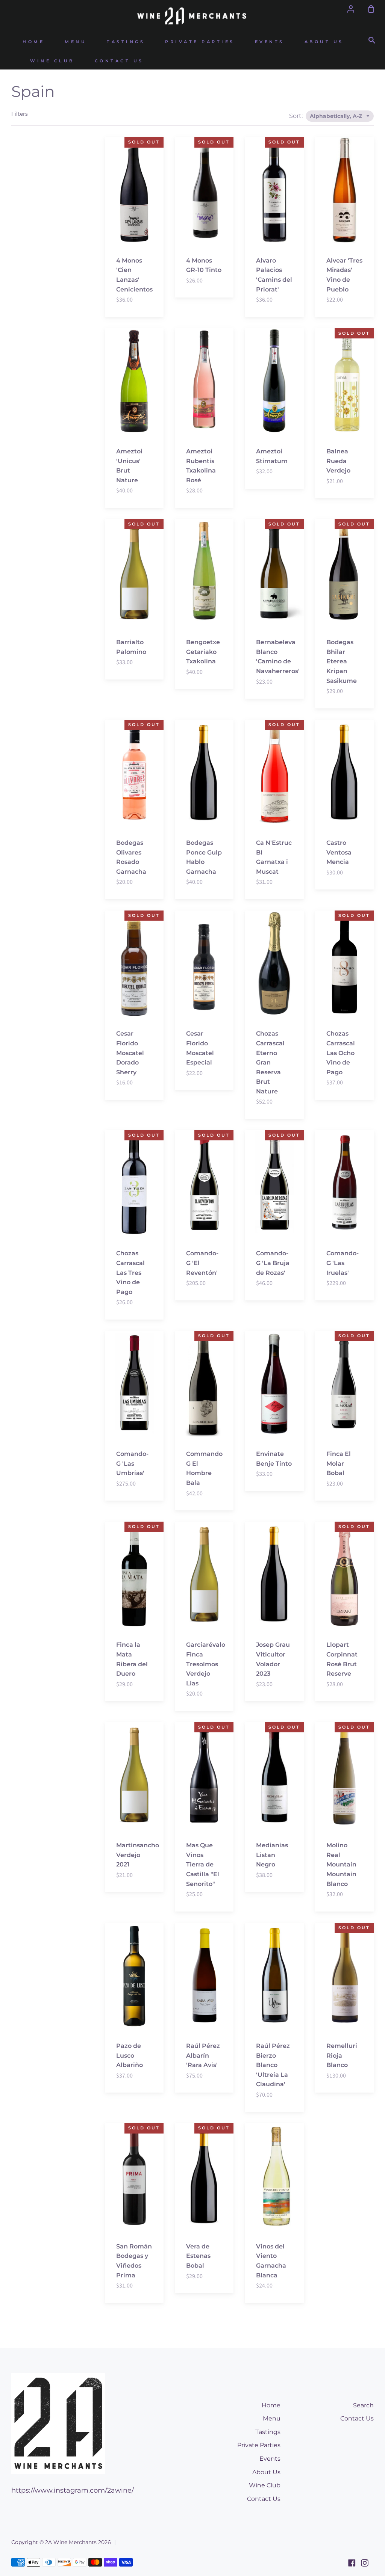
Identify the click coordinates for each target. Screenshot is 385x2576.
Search (363, 2405)
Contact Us (119, 61)
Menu (76, 42)
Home (33, 42)
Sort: (297, 116)
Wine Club (52, 61)
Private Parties (200, 42)
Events (270, 42)
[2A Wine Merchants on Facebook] (352, 2563)
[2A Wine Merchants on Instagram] (365, 2563)
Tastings (126, 42)
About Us (324, 42)
